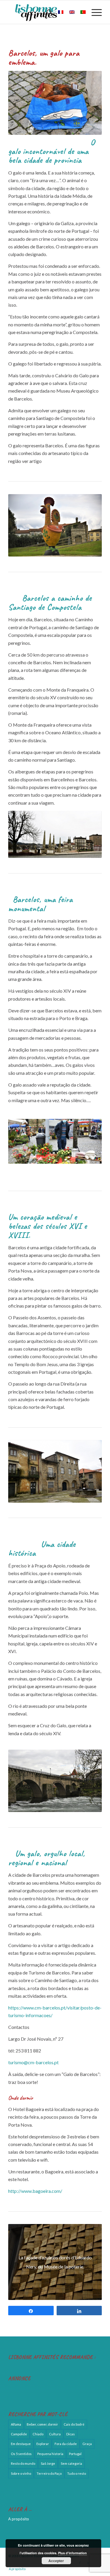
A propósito (19, 2519)
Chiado (38, 2434)
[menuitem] (46, 12)
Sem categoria (71, 2463)
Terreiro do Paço (49, 2473)
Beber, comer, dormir (42, 2424)
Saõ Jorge (48, 2463)
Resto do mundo (23, 2463)
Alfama (16, 2424)
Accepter (56, 2561)
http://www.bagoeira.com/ (35, 2191)
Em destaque (21, 2444)
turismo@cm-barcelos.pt (33, 2062)
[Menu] (94, 12)
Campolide (19, 2434)
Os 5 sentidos (21, 2454)
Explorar (43, 2444)
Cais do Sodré (74, 2424)
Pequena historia (50, 2454)
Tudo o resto (77, 2473)
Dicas (71, 2434)
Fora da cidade (66, 2444)
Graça (87, 2444)
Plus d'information (72, 2553)
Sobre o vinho (21, 2473)
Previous (21, 1141)
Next (89, 1141)
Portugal (75, 2454)
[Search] (46, 12)
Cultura (55, 2434)
